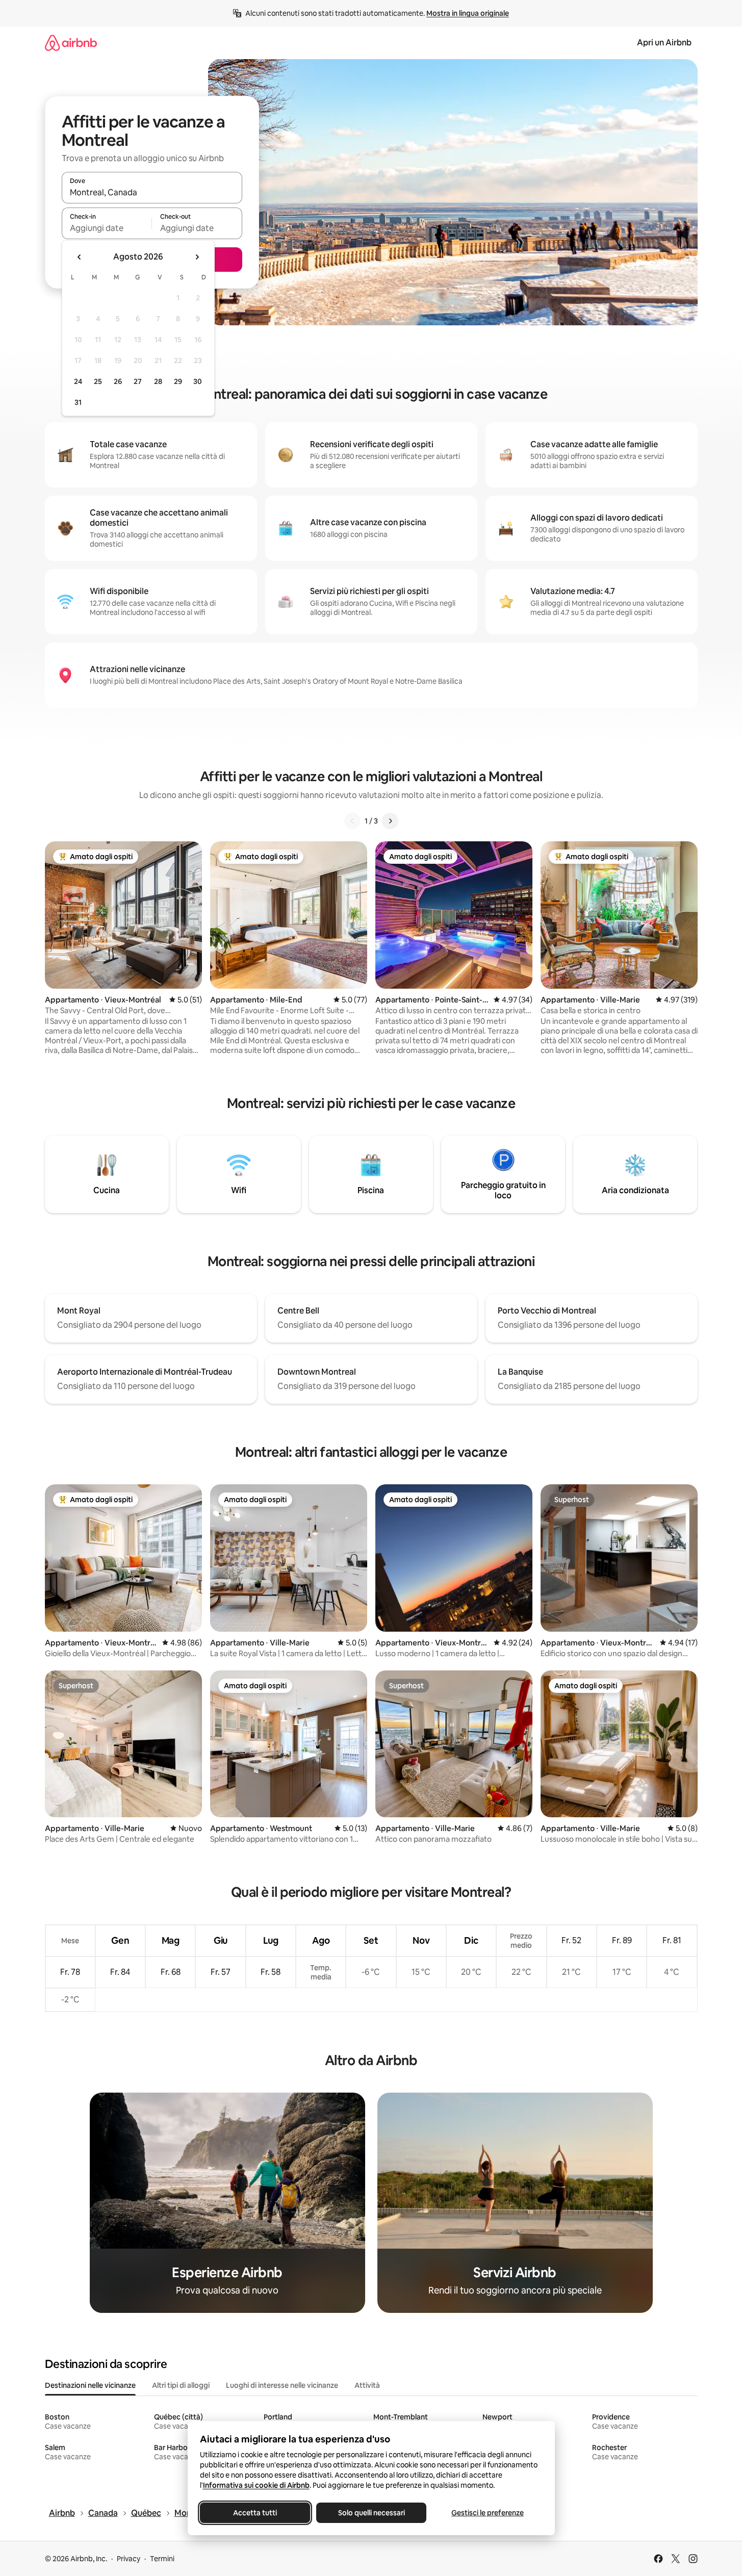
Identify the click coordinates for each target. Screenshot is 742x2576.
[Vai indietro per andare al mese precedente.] (80, 257)
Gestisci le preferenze (488, 2513)
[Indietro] (352, 821)
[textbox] (107, 228)
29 (178, 381)
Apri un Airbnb (664, 43)
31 (78, 402)
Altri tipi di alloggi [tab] (181, 2385)
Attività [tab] (367, 2385)
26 (118, 381)
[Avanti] (390, 821)
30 (198, 381)
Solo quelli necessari (371, 2513)
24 (78, 381)
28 (158, 381)
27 (138, 381)
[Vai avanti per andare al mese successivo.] (197, 257)
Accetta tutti (255, 2513)
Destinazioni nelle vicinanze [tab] (90, 2385)
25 (98, 381)
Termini (162, 2559)
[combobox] (152, 192)
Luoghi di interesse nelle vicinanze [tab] (282, 2385)
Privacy (129, 2559)
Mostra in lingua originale (468, 13)
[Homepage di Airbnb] (71, 43)
